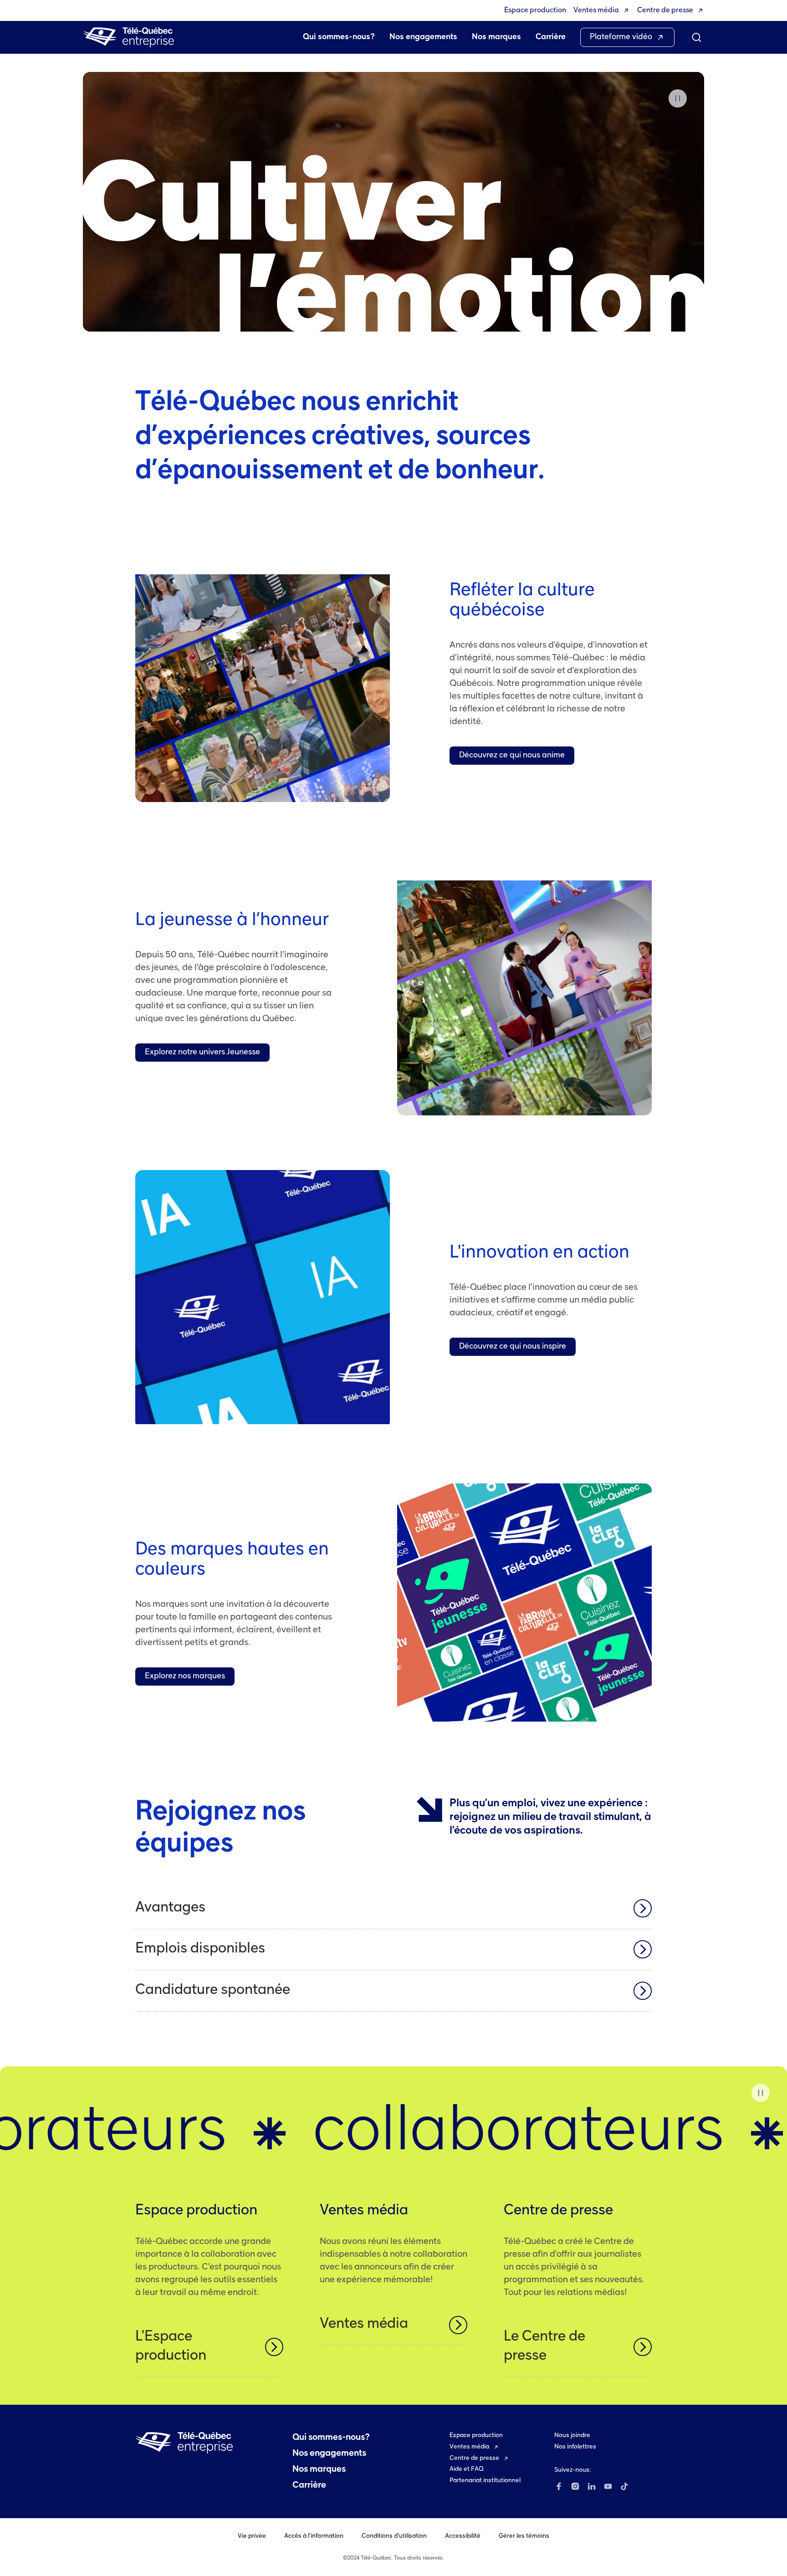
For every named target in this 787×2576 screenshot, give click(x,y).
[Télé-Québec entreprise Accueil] (128, 37)
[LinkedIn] (592, 2486)
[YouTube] (608, 2486)
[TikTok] (624, 2486)
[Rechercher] (697, 37)
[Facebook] (559, 2486)
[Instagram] (575, 2486)
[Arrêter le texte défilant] (761, 2093)
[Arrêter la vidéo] (678, 98)
